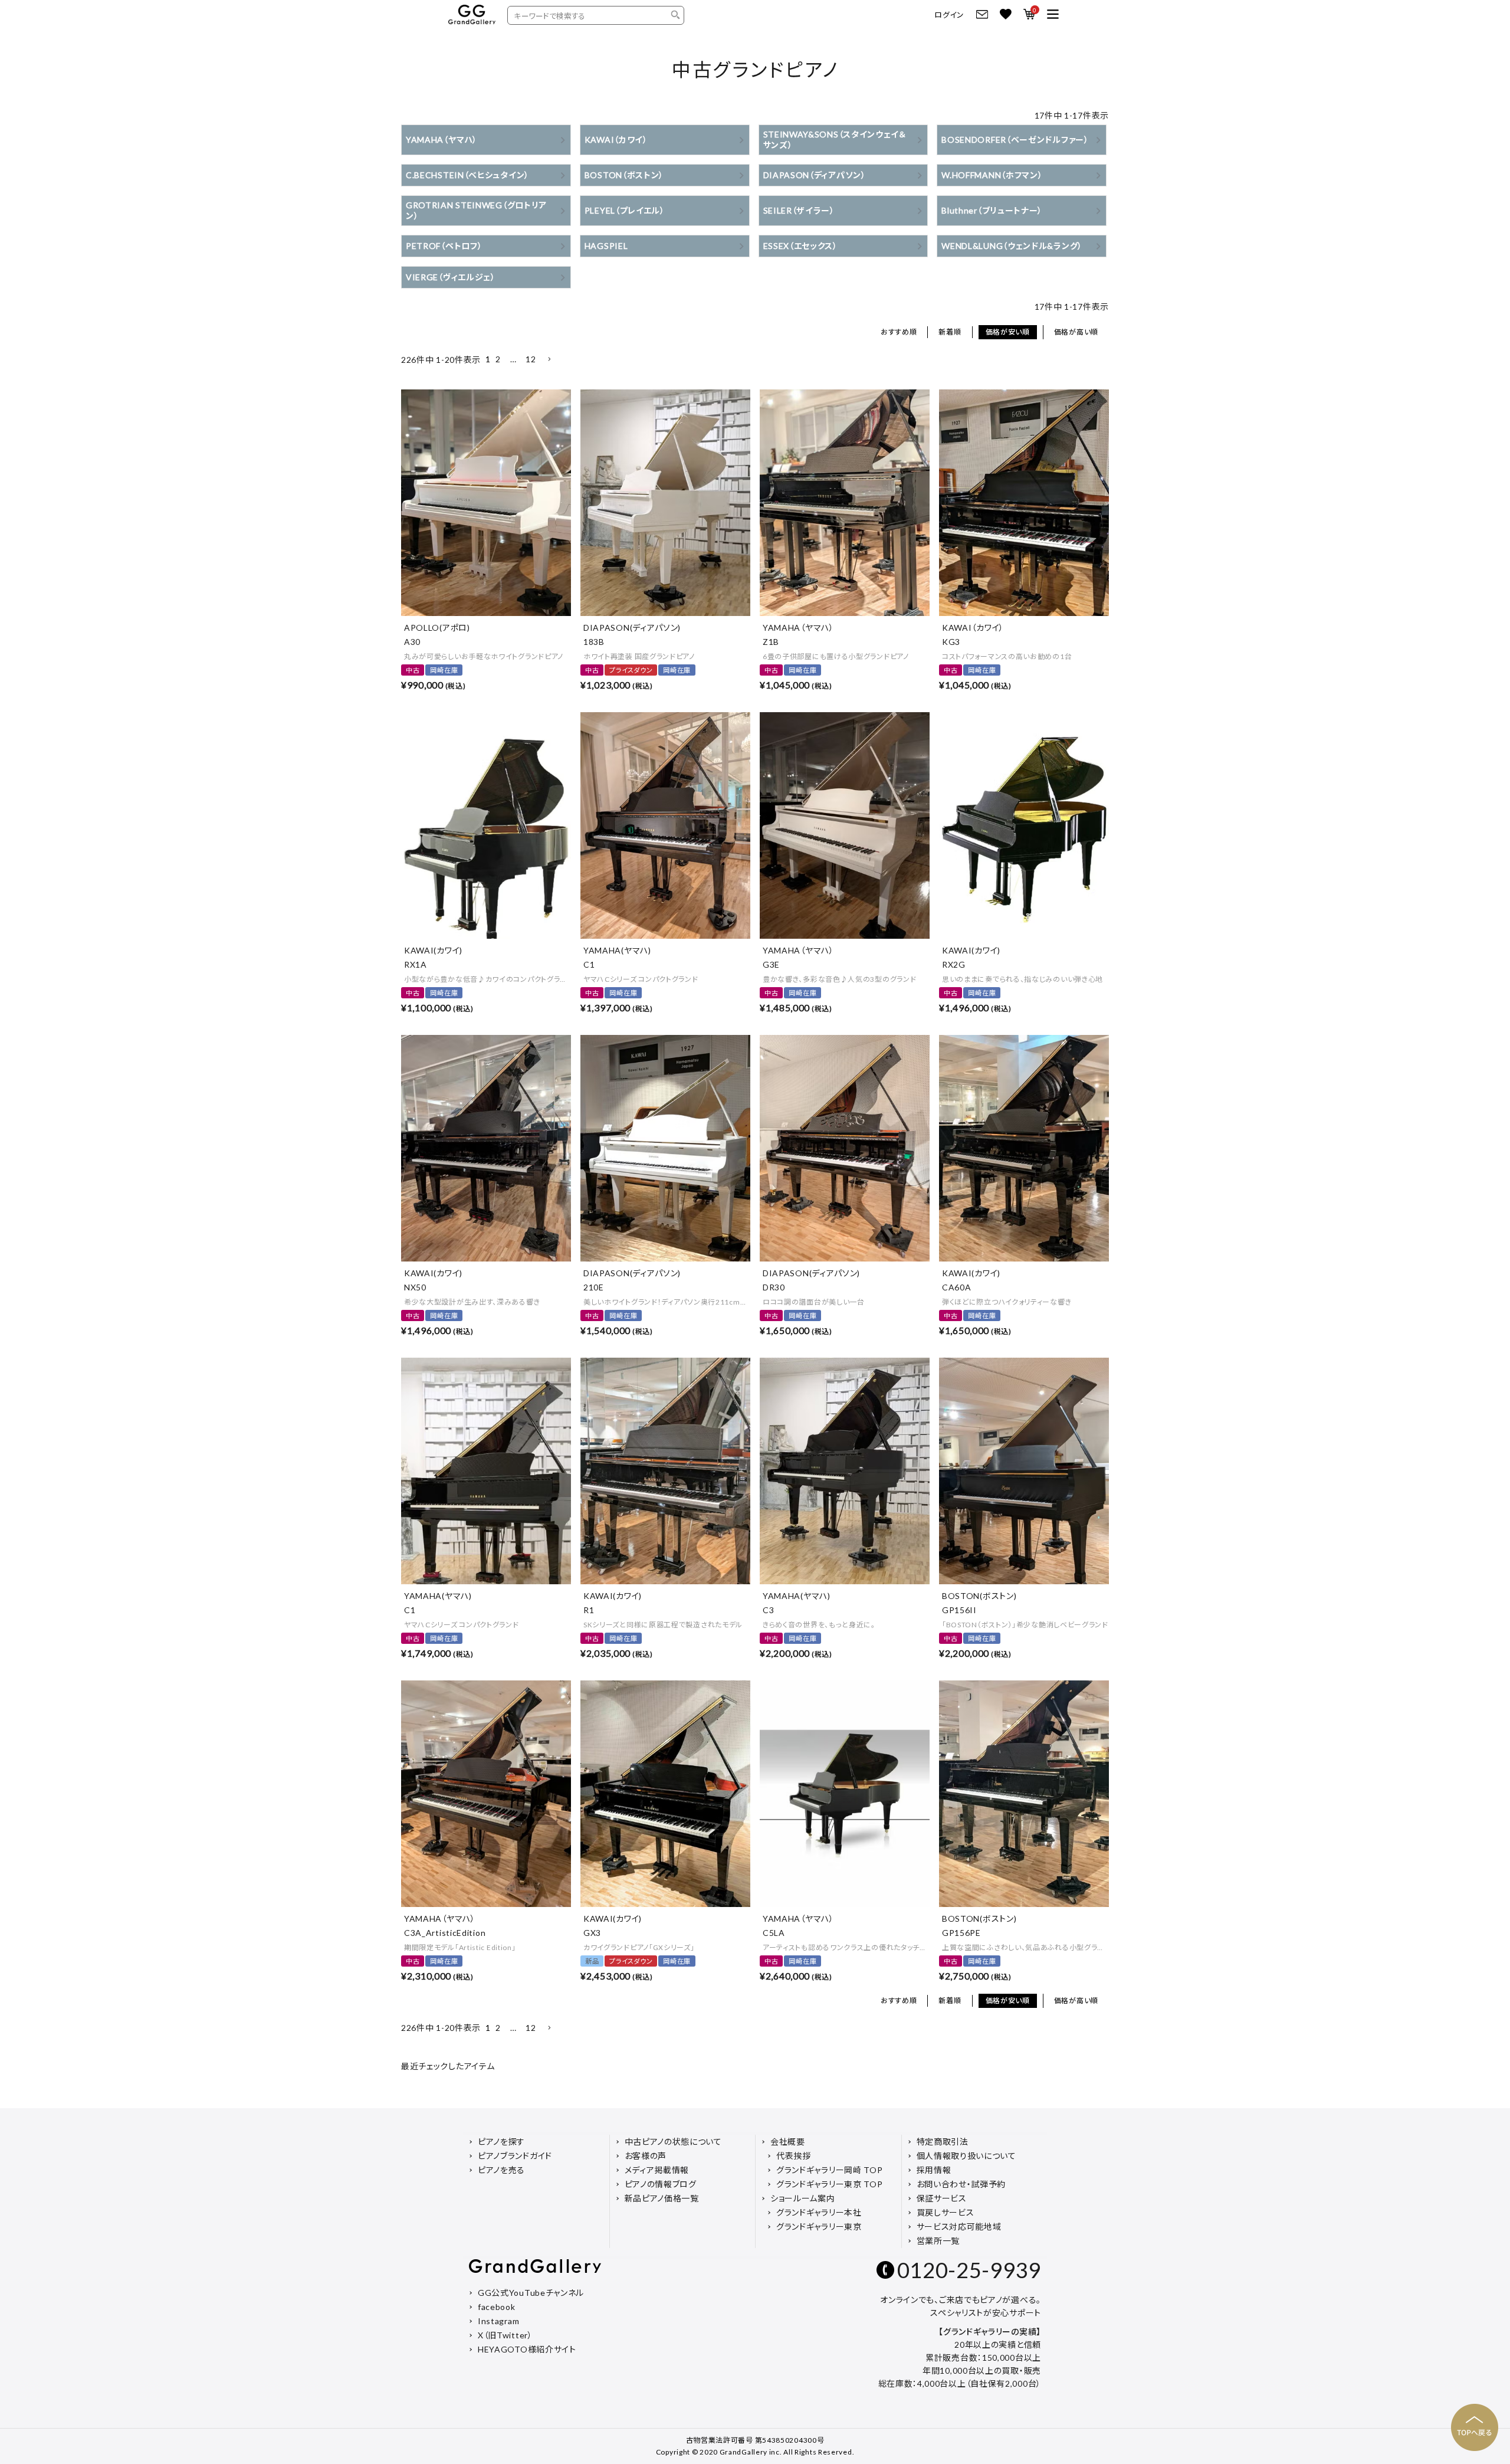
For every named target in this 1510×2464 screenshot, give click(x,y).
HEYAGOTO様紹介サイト (527, 2349)
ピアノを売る (501, 2170)
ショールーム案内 (803, 2198)
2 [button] (498, 359)
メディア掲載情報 (657, 2170)
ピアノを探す (501, 2142)
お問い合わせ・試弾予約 (961, 2184)
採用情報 (934, 2170)
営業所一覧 (938, 2241)
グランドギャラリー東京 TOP (830, 2184)
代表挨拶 (794, 2156)
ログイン (949, 15)
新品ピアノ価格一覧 (662, 2198)
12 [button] (531, 359)
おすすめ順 (899, 332)
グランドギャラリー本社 (819, 2212)
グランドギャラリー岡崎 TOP (830, 2170)
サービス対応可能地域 (959, 2227)
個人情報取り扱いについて (966, 2156)
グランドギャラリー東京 (819, 2227)
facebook (497, 2307)
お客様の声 (646, 2156)
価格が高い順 (1076, 332)
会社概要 (788, 2142)
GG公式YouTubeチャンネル (531, 2293)
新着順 (950, 332)
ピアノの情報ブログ (661, 2184)
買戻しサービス (946, 2212)
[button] (549, 360)
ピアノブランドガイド (515, 2156)
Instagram (498, 2321)
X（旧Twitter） (505, 2335)
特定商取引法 (943, 2142)
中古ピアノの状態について (673, 2142)
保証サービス (942, 2198)
